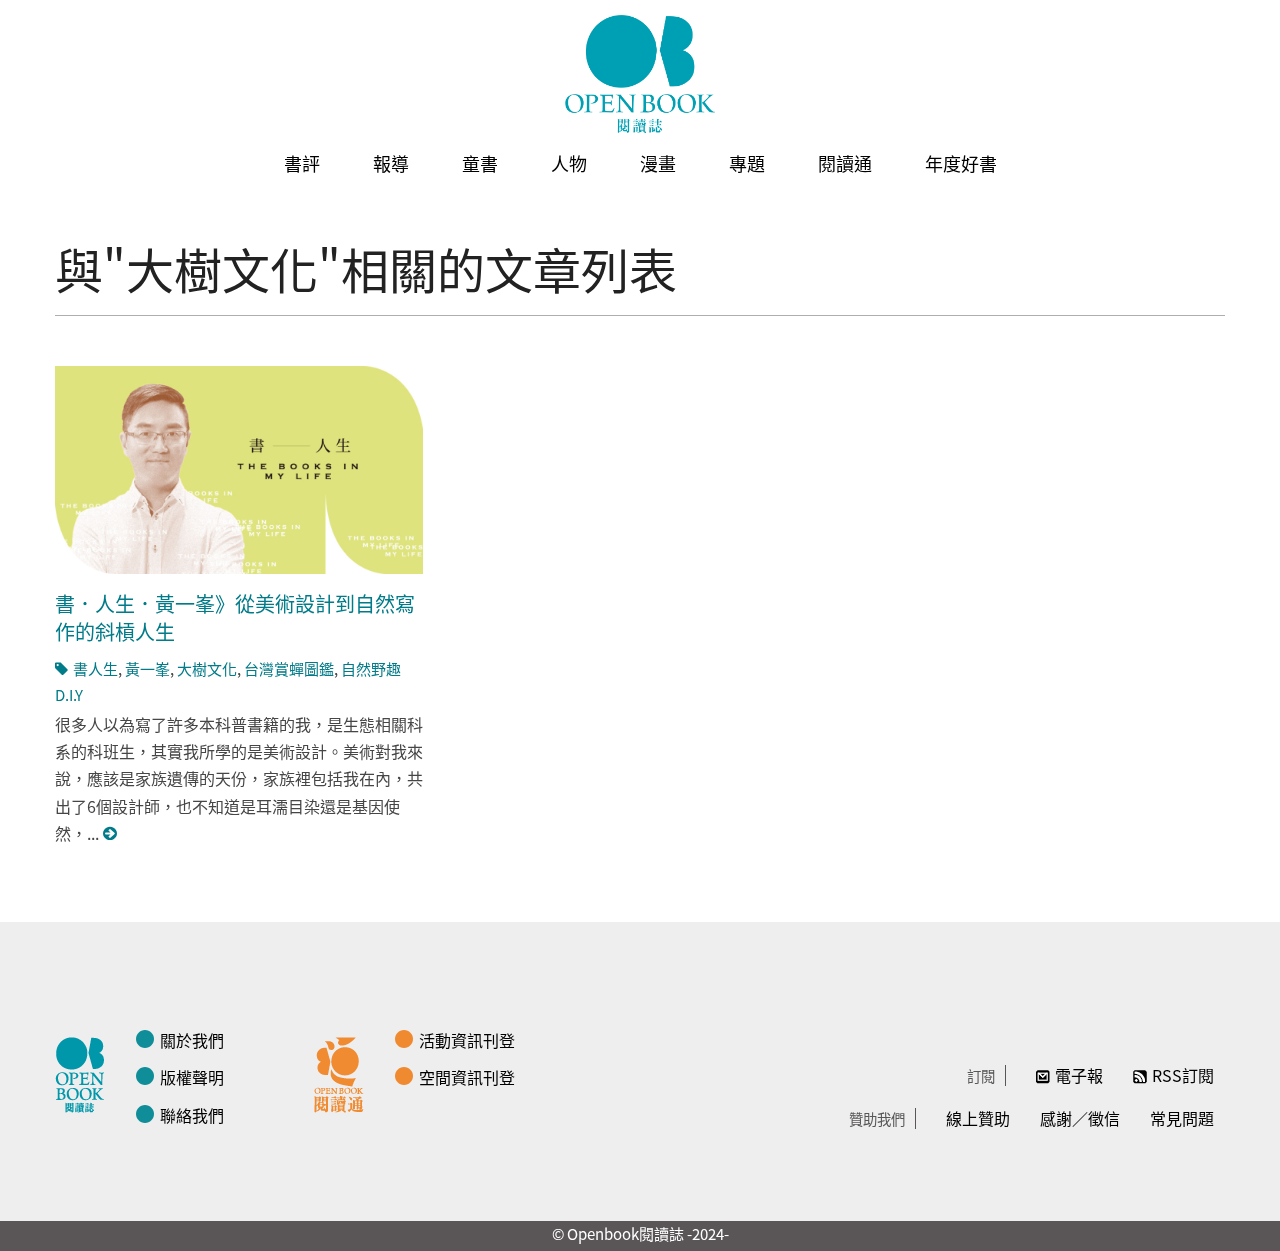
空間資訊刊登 (467, 1077)
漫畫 (658, 163)
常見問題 (1182, 1118)
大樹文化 (207, 668)
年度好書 (961, 163)
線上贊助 (978, 1118)
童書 (480, 163)
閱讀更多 (111, 833)
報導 (391, 163)
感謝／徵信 (1080, 1118)
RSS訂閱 (1183, 1075)
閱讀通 (845, 163)
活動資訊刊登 (467, 1040)
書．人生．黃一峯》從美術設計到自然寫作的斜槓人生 (235, 617)
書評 (302, 163)
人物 (569, 163)
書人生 (95, 668)
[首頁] (640, 74)
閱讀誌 (85, 1072)
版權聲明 (192, 1077)
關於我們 (192, 1040)
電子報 (1079, 1075)
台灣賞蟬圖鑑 (289, 668)
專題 (747, 163)
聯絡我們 (192, 1115)
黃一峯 (147, 668)
